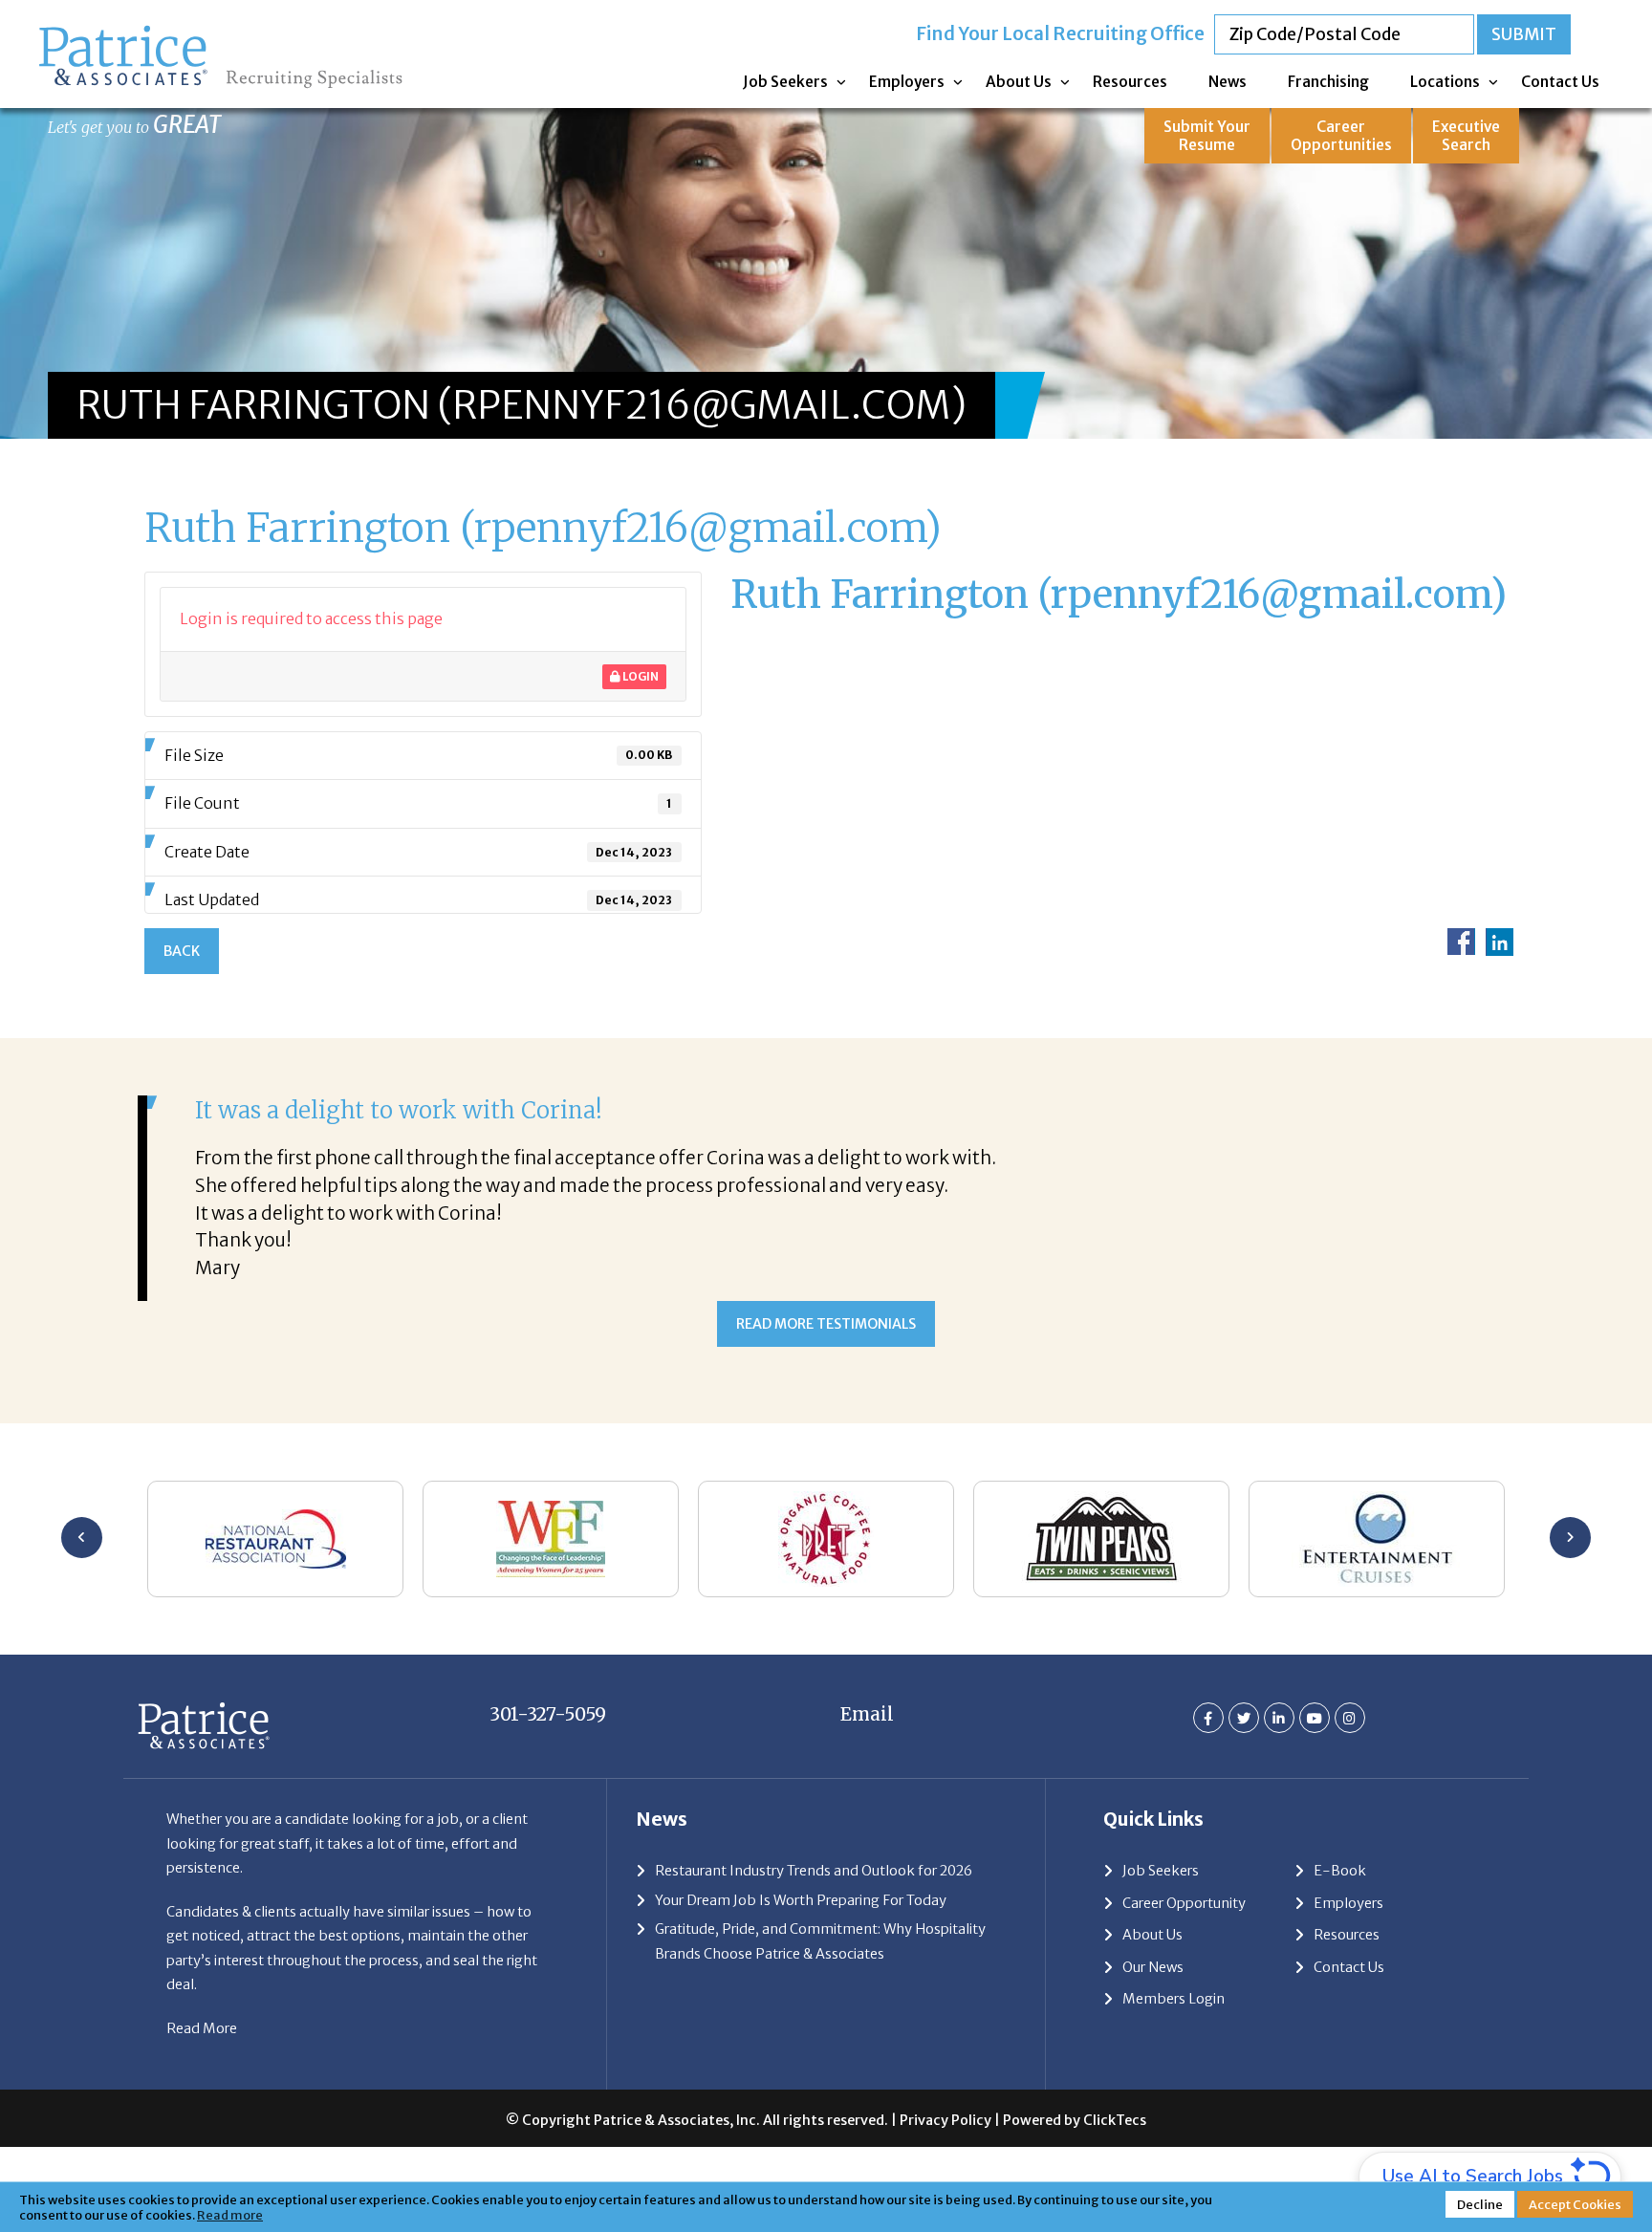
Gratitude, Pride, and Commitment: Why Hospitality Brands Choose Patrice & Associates (820, 1941)
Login (640, 676)
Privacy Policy (946, 2120)
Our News (1153, 1967)
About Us (1019, 82)
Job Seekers (785, 82)
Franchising (1328, 82)
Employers (907, 82)
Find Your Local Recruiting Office (1060, 33)
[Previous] (82, 1538)
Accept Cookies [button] (1575, 2204)
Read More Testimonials (826, 1324)
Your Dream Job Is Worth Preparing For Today (801, 1900)
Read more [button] (230, 2215)
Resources (1130, 82)
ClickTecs (1115, 2120)
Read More (202, 2028)
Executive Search (1466, 136)
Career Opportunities (1341, 136)
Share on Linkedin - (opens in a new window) (1500, 942)
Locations (1445, 82)
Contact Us (1560, 82)
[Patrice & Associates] (221, 30)
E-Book (1340, 1871)
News (1228, 82)
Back (182, 951)
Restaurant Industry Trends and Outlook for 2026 (814, 1871)
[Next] (1570, 1538)
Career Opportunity (1184, 1903)
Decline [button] (1480, 2204)
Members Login (1174, 1999)
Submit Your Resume (1207, 136)
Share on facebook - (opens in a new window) (1461, 942)
